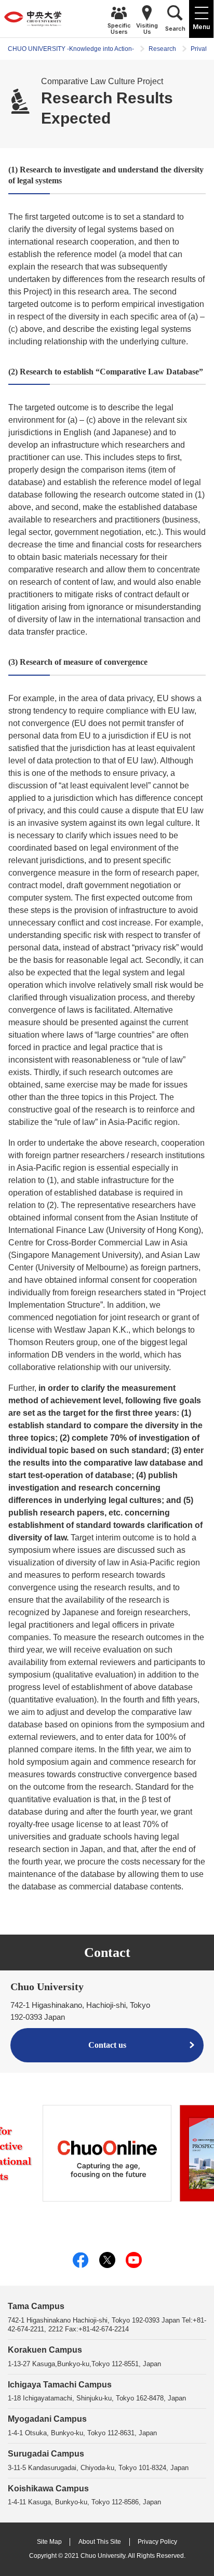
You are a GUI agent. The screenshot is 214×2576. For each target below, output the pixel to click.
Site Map (49, 2542)
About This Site (100, 2542)
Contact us (107, 2045)
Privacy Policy (157, 2542)
